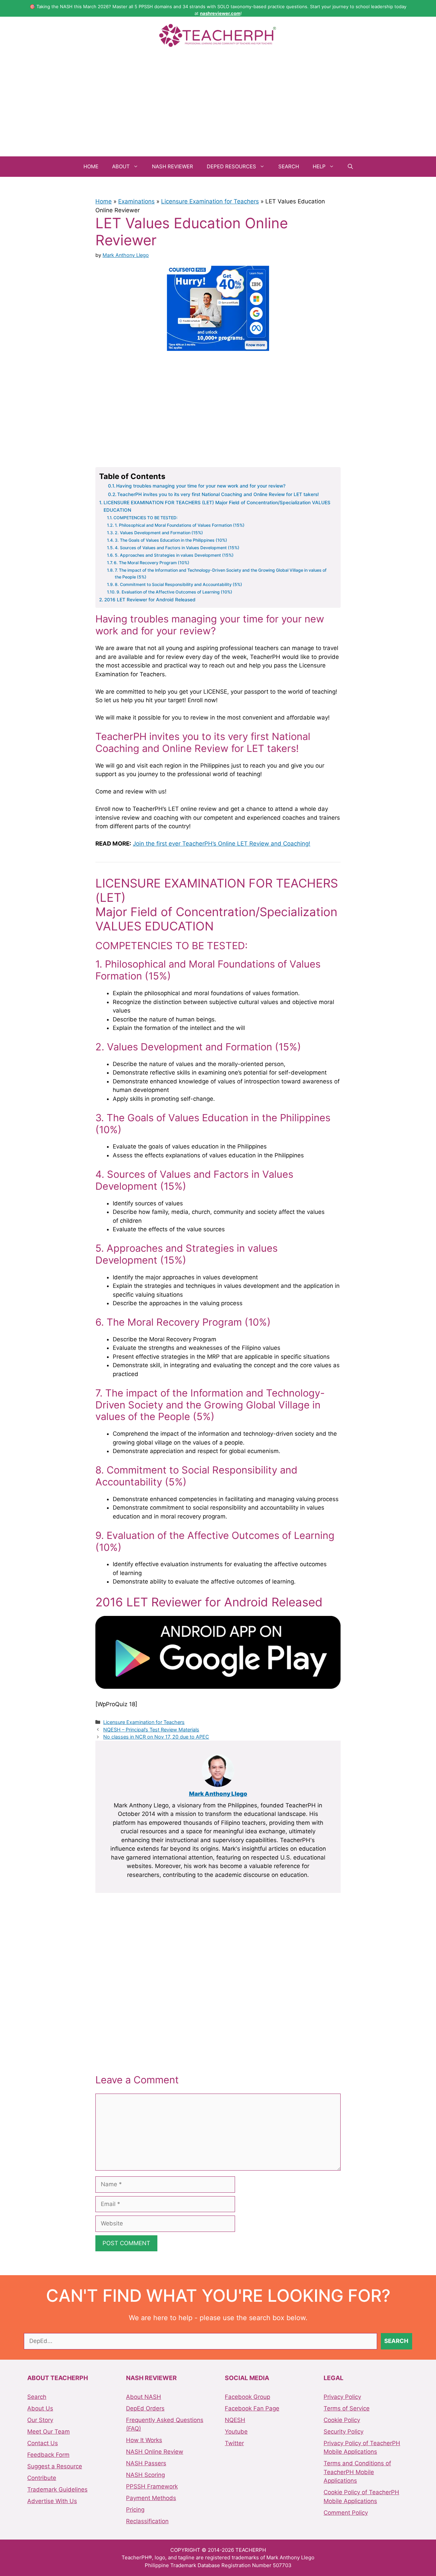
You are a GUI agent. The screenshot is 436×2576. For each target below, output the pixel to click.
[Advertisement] (218, 105)
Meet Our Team (49, 2432)
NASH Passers (146, 2463)
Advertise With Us (52, 2501)
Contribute (42, 2478)
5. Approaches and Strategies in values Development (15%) (174, 555)
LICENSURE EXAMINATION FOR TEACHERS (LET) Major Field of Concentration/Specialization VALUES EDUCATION (217, 506)
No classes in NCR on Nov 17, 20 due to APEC (156, 1737)
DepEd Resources (231, 166)
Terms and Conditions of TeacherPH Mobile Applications (357, 2472)
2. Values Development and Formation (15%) (159, 533)
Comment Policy (346, 2513)
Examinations (136, 201)
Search (289, 166)
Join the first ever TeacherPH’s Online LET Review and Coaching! (222, 844)
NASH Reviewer (173, 166)
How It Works (144, 2440)
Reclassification (147, 2521)
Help (319, 166)
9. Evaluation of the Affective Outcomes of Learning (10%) (174, 592)
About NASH (144, 2397)
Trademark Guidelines (57, 2489)
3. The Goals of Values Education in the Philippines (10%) (171, 540)
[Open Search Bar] (350, 167)
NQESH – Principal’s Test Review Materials (151, 1730)
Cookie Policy (342, 2420)
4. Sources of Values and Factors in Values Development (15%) (177, 548)
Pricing (135, 2510)
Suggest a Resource (55, 2466)
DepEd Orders (145, 2408)
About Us (40, 2408)
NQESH (235, 2420)
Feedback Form (48, 2455)
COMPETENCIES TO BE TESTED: (146, 518)
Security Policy (344, 2432)
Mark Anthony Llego (218, 1794)
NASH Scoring (145, 2475)
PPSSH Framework (152, 2486)
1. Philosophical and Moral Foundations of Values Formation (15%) (180, 525)
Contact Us (43, 2443)
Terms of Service (347, 2408)
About (121, 166)
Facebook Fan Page (252, 2408)
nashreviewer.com (220, 13)
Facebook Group (247, 2397)
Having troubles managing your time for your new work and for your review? (201, 486)
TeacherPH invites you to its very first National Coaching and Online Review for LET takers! (218, 494)
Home (91, 166)
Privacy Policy (342, 2397)
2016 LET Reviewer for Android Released (150, 600)
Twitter (234, 2443)
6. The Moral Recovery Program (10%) (152, 563)
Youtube (236, 2432)
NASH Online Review (155, 2452)
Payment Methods (151, 2498)
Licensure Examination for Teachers (210, 201)
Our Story (40, 2420)
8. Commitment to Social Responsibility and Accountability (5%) (178, 584)
